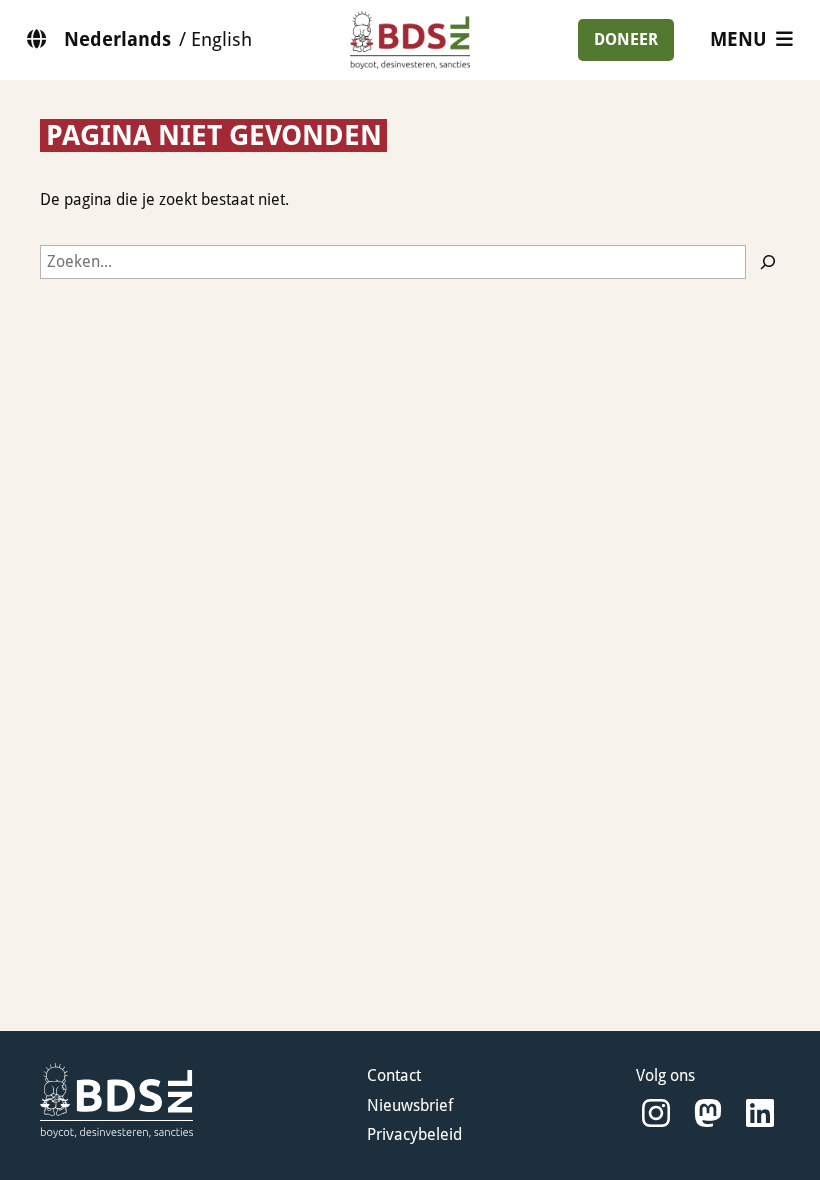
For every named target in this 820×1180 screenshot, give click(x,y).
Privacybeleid (414, 1134)
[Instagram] (656, 1113)
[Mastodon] (708, 1113)
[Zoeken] (768, 262)
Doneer (626, 39)
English (221, 39)
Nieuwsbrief (410, 1105)
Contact (394, 1075)
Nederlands (117, 39)
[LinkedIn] (760, 1113)
